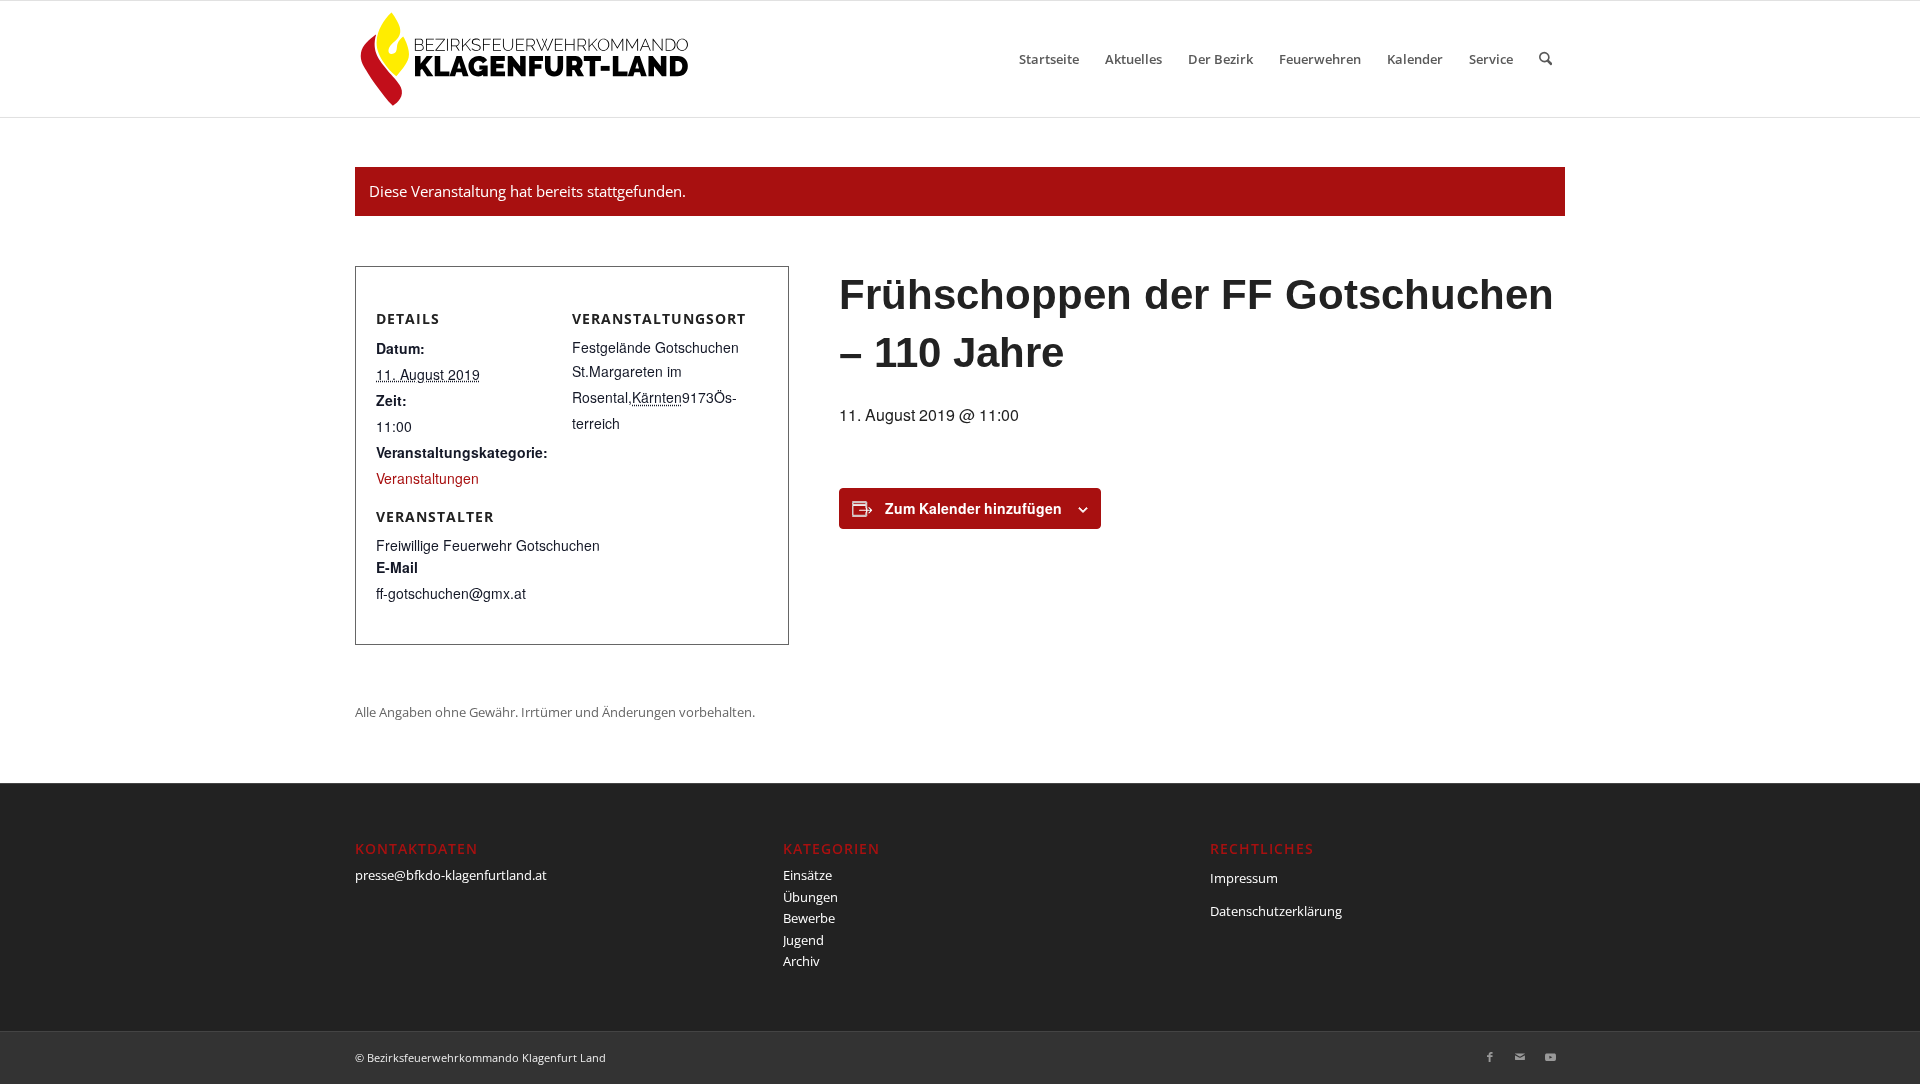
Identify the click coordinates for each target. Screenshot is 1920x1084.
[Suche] (1545, 59)
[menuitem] (1049, 59)
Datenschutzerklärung (1276, 911)
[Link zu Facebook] (1490, 1057)
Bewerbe (809, 918)
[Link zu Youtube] (1550, 1057)
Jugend (803, 940)
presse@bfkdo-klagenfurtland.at (451, 875)
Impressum (1244, 878)
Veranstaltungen (427, 478)
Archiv (801, 961)
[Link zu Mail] (1520, 1057)
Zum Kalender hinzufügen (973, 508)
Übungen (810, 897)
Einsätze (807, 875)
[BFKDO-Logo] (528, 59)
